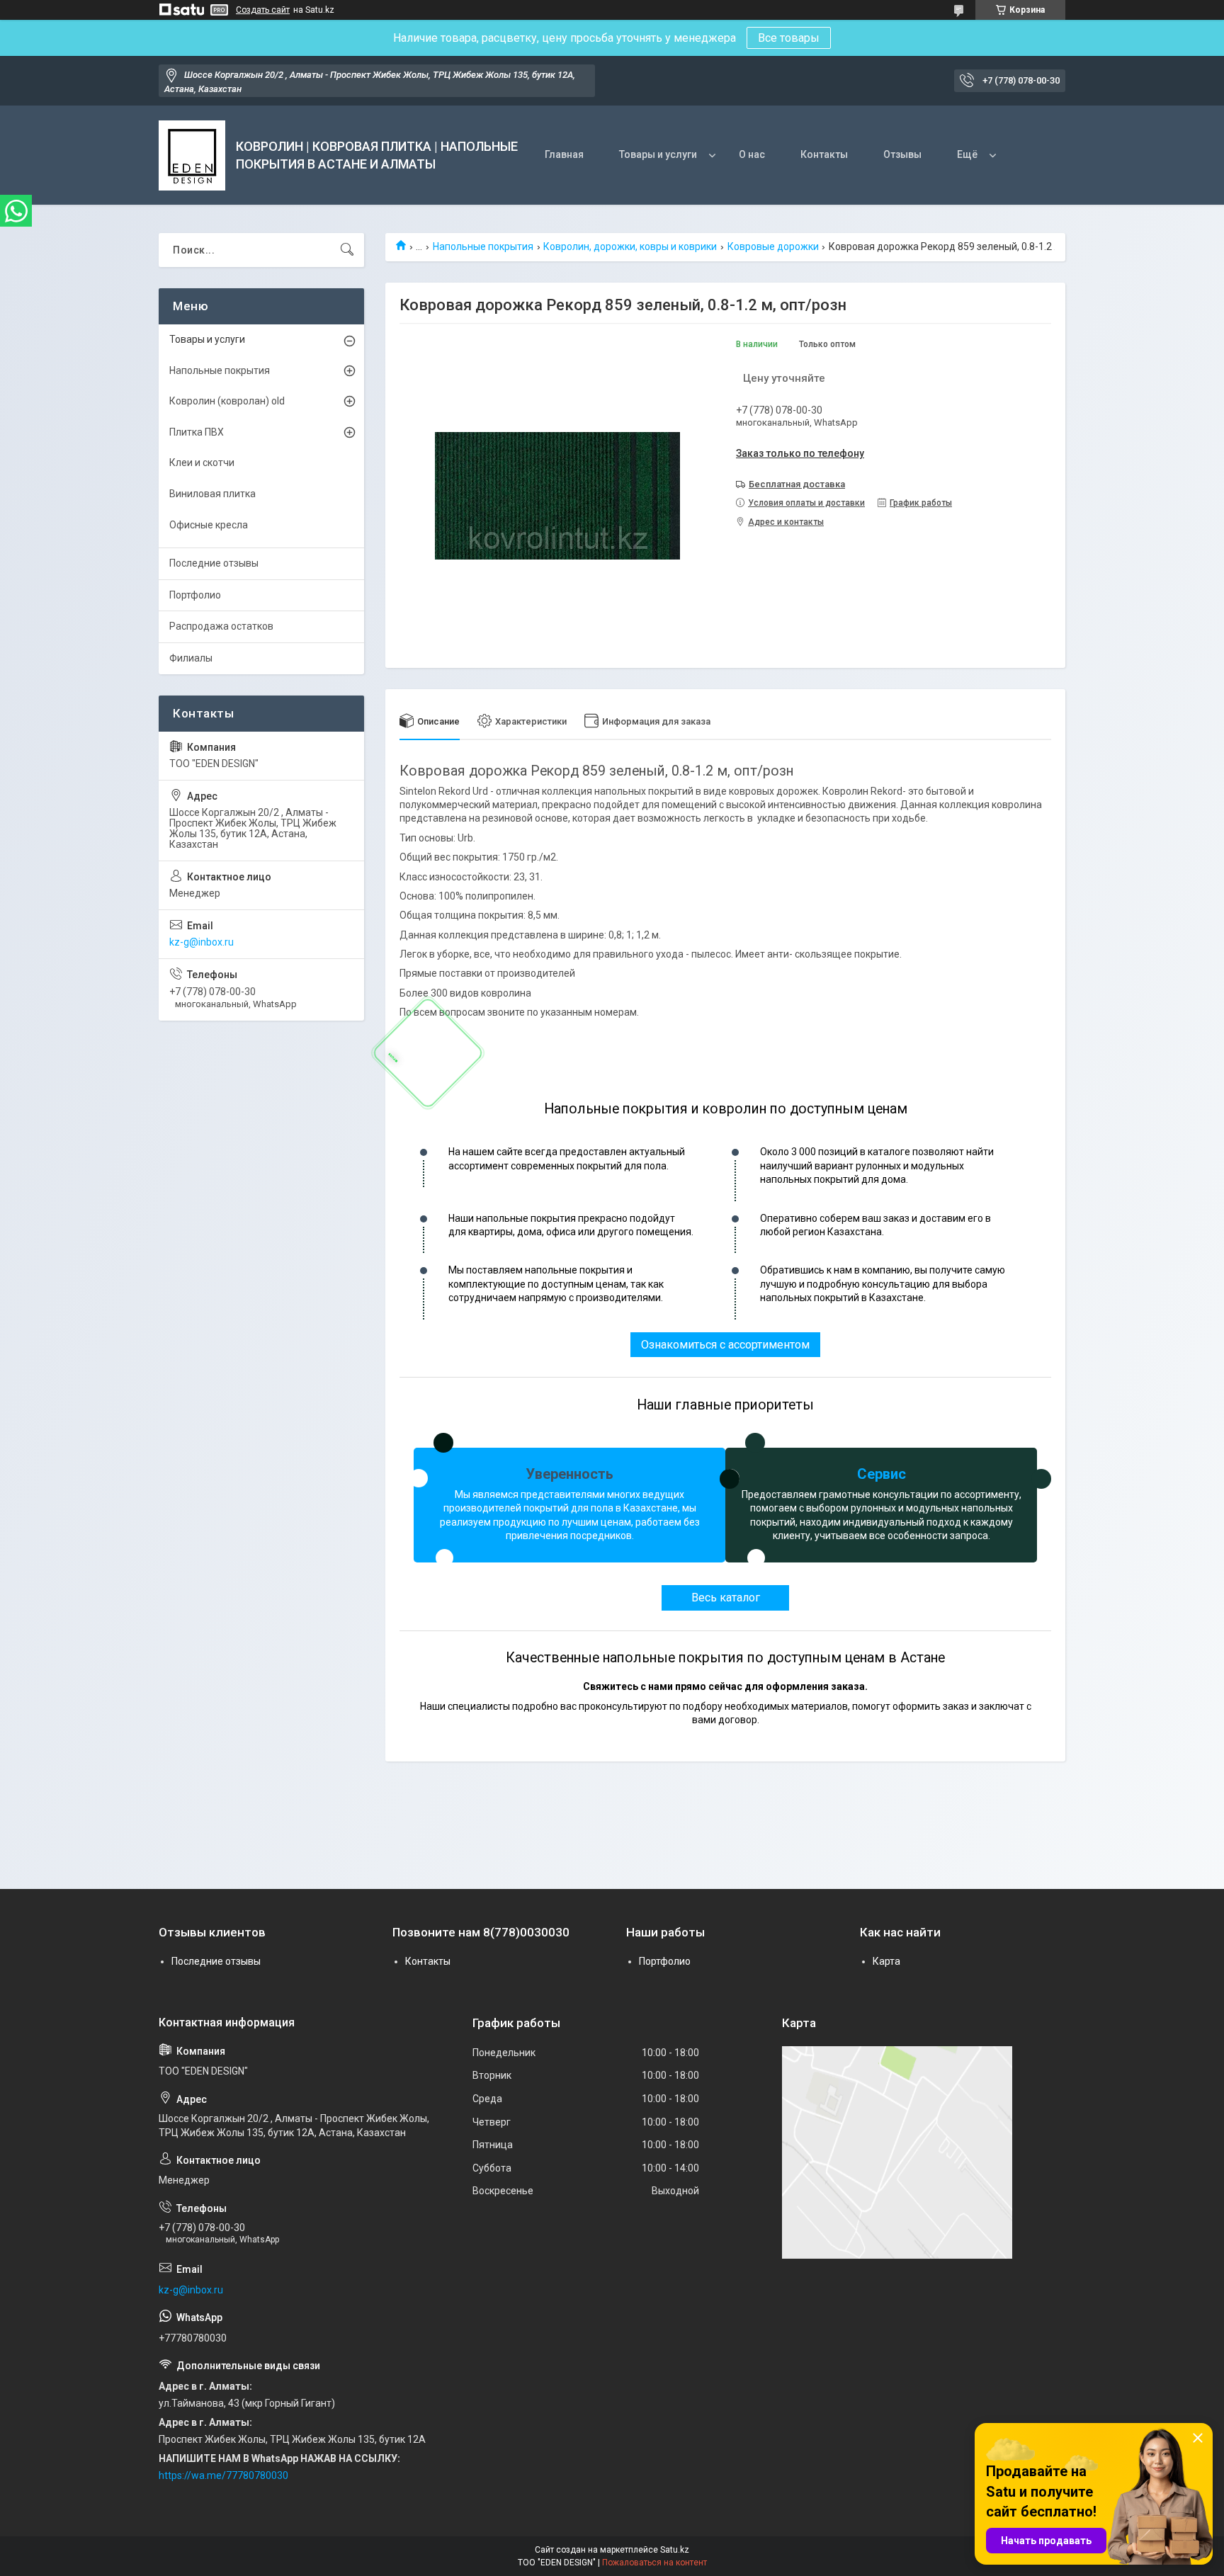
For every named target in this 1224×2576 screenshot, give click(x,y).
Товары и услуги (658, 154)
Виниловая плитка (212, 494)
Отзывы (902, 154)
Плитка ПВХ (197, 432)
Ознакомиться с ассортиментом (725, 1345)
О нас (752, 154)
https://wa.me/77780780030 (223, 2475)
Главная (564, 154)
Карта (886, 1961)
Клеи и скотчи (202, 463)
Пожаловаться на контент (654, 2563)
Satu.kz (675, 2550)
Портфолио (195, 595)
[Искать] (347, 250)
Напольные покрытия (483, 246)
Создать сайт (263, 10)
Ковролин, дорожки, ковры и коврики (630, 246)
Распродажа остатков (221, 626)
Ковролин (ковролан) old (227, 401)
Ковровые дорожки (773, 246)
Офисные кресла (209, 525)
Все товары (789, 38)
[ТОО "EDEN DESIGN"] (192, 155)
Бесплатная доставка (797, 484)
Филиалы (191, 658)
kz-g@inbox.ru (202, 942)
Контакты (824, 154)
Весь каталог (726, 1598)
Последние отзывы (214, 563)
